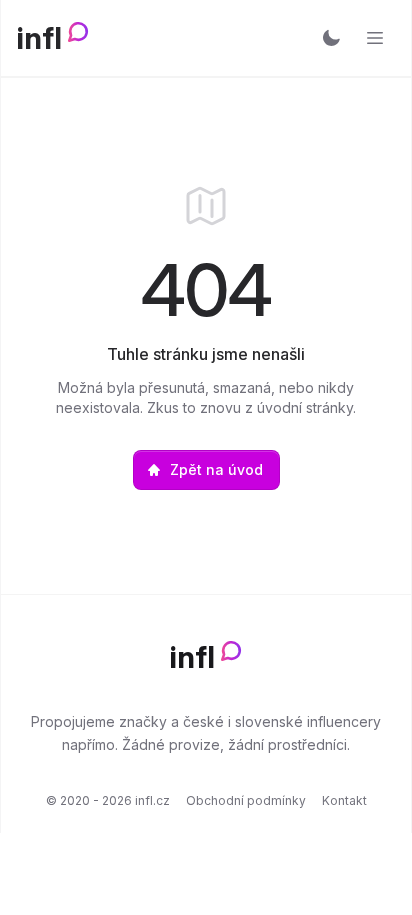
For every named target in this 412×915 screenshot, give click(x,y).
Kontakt (344, 800)
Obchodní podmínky (246, 800)
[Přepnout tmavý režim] (331, 38)
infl (39, 38)
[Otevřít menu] (375, 38)
